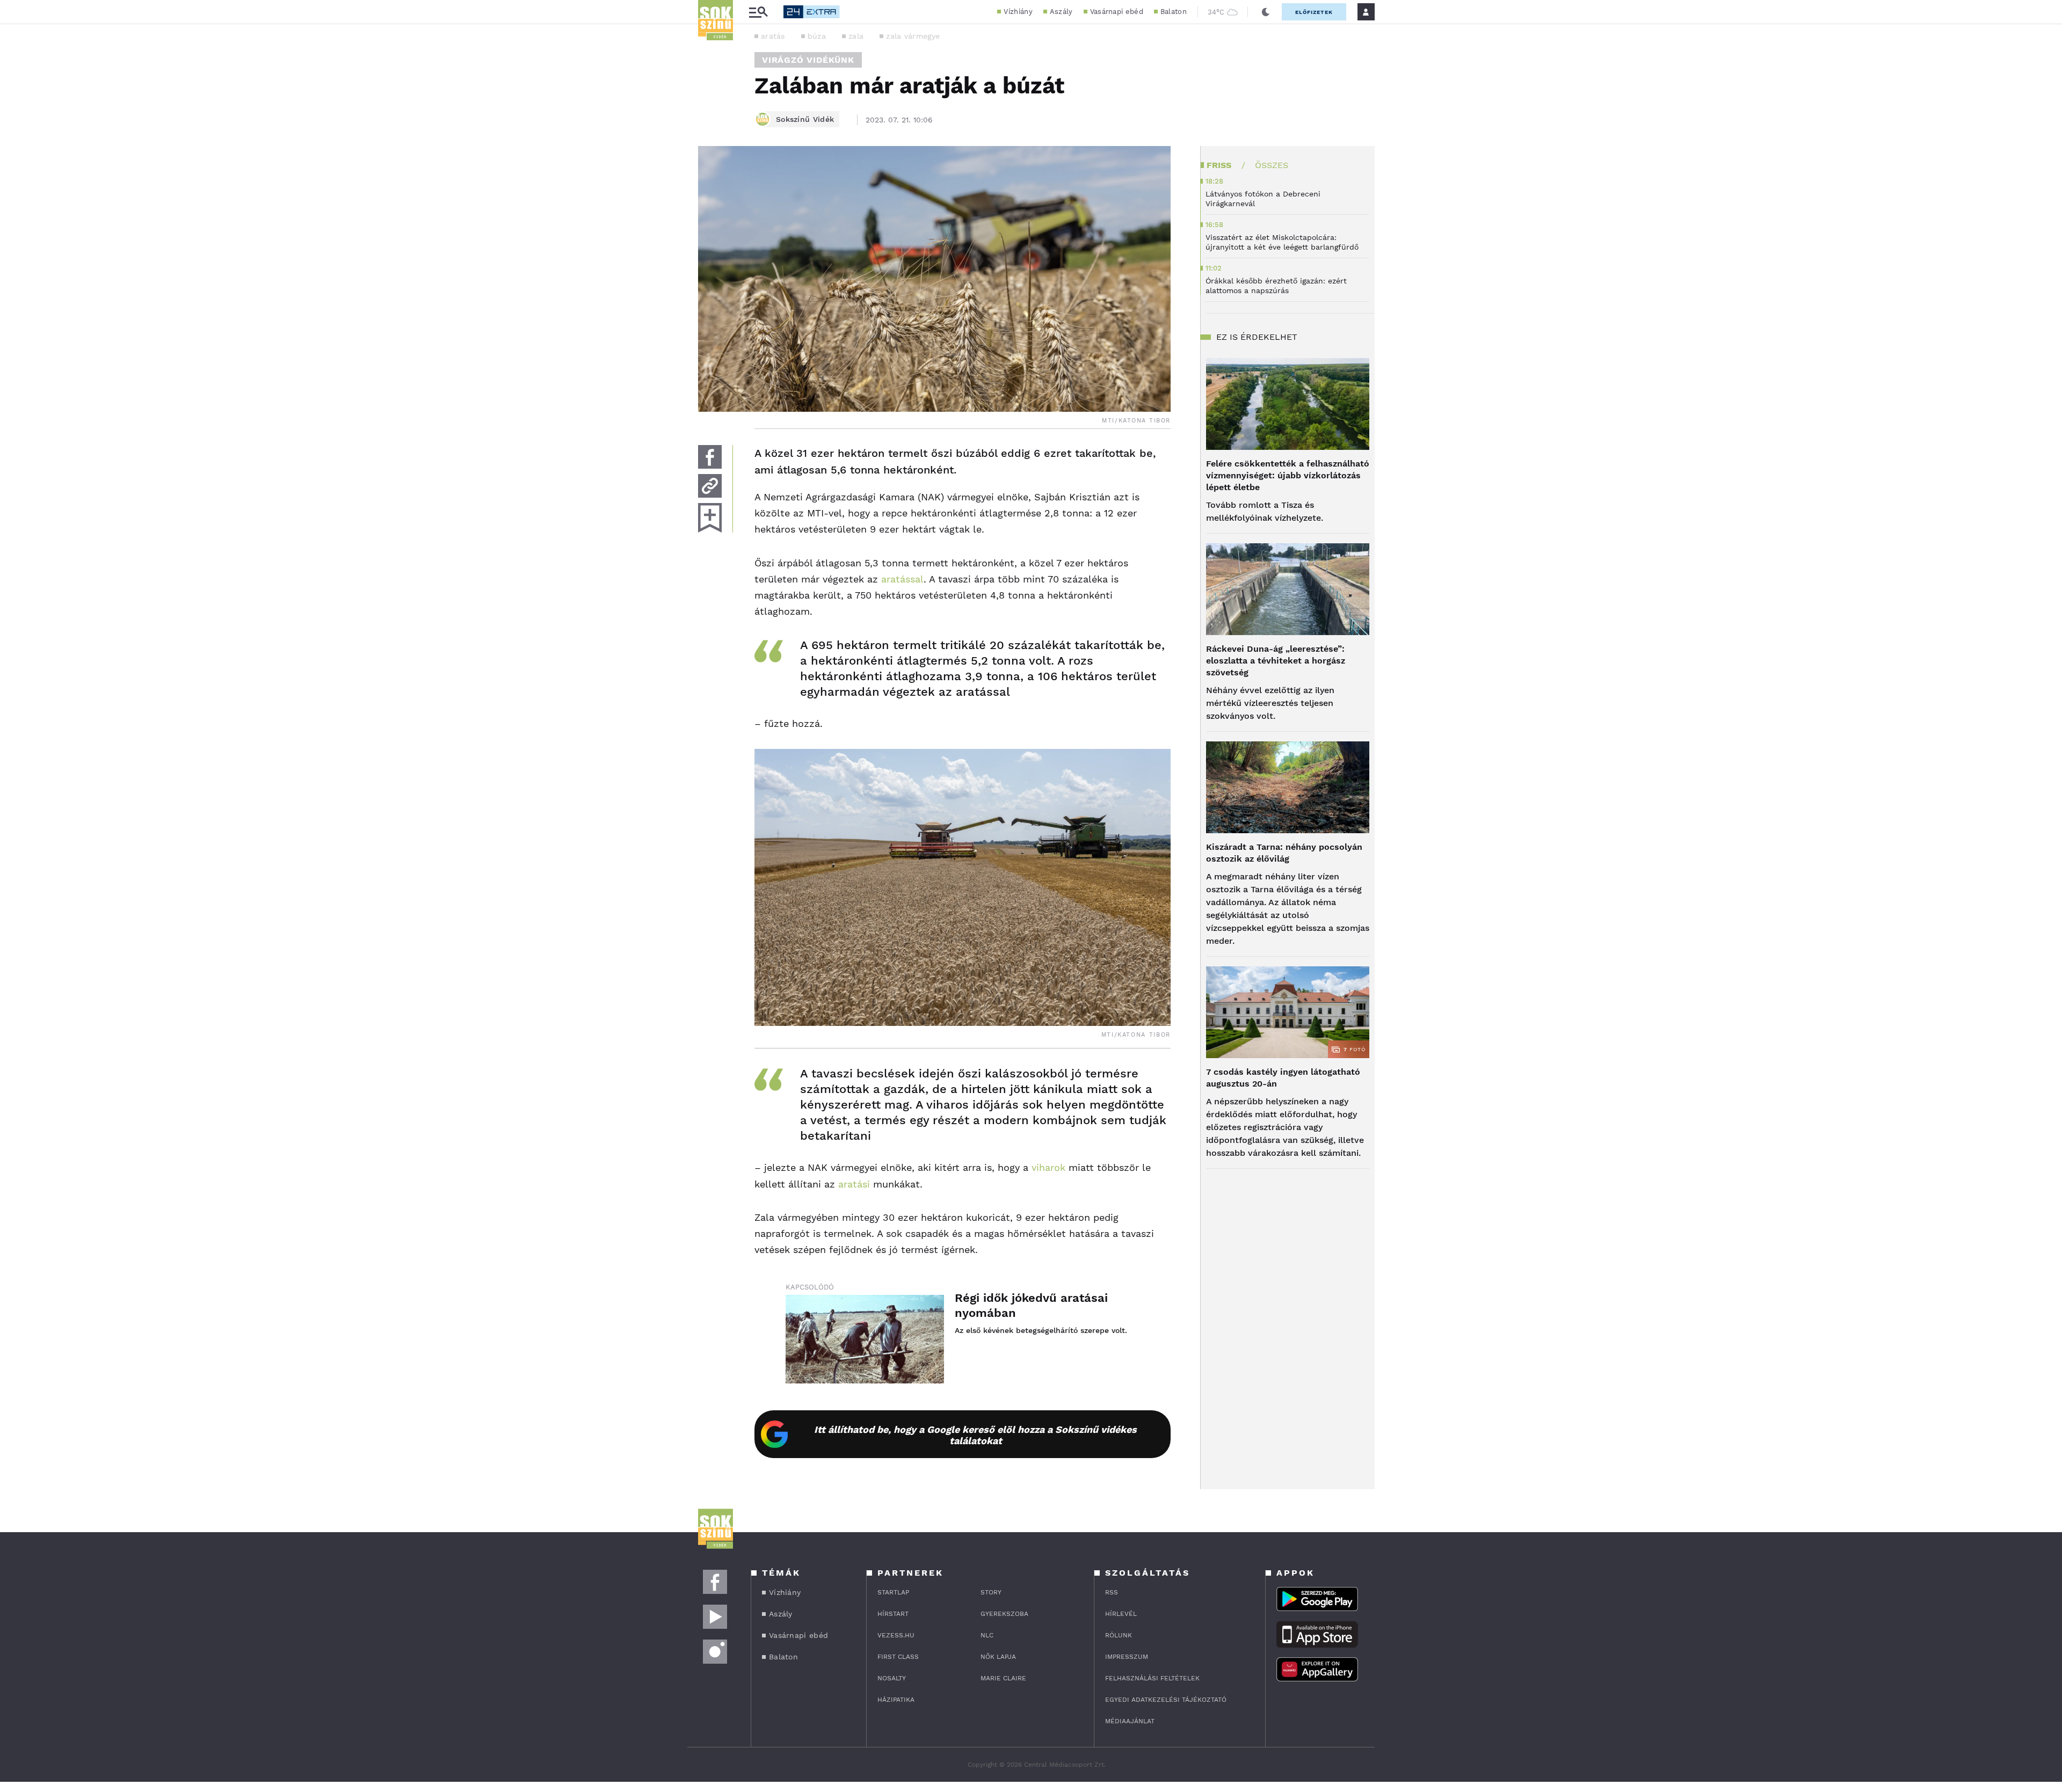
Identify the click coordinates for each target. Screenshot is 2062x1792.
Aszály (1061, 12)
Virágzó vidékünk (808, 60)
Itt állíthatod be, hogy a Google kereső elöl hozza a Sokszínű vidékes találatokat (975, 1435)
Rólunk (1119, 1635)
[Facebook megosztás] (710, 457)
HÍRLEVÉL (1121, 1614)
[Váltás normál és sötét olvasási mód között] (1266, 12)
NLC (987, 1635)
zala (856, 36)
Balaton (1174, 12)
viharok (1048, 1167)
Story (991, 1592)
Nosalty (892, 1678)
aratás (773, 36)
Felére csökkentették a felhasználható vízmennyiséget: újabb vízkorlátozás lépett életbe (1288, 475)
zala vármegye (913, 36)
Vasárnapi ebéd (1117, 12)
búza (817, 36)
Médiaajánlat (1130, 1721)
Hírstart (893, 1614)
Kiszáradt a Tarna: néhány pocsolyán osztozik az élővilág (1284, 853)
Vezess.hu (896, 1635)
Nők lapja (998, 1657)
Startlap (893, 1592)
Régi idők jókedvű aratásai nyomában (1031, 1305)
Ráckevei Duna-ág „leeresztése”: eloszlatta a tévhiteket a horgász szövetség (1276, 661)
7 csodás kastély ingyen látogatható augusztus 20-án (1283, 1078)
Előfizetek (1314, 12)
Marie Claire (1003, 1678)
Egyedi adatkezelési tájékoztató (1166, 1700)
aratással (902, 579)
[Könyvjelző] (710, 518)
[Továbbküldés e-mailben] (710, 486)
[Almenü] (758, 12)
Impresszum (1127, 1657)
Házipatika (896, 1700)
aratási (854, 1184)
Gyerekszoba (1004, 1614)
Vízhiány (1018, 12)
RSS (1112, 1592)
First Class (898, 1657)
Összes (1272, 165)
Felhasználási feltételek (1152, 1678)
